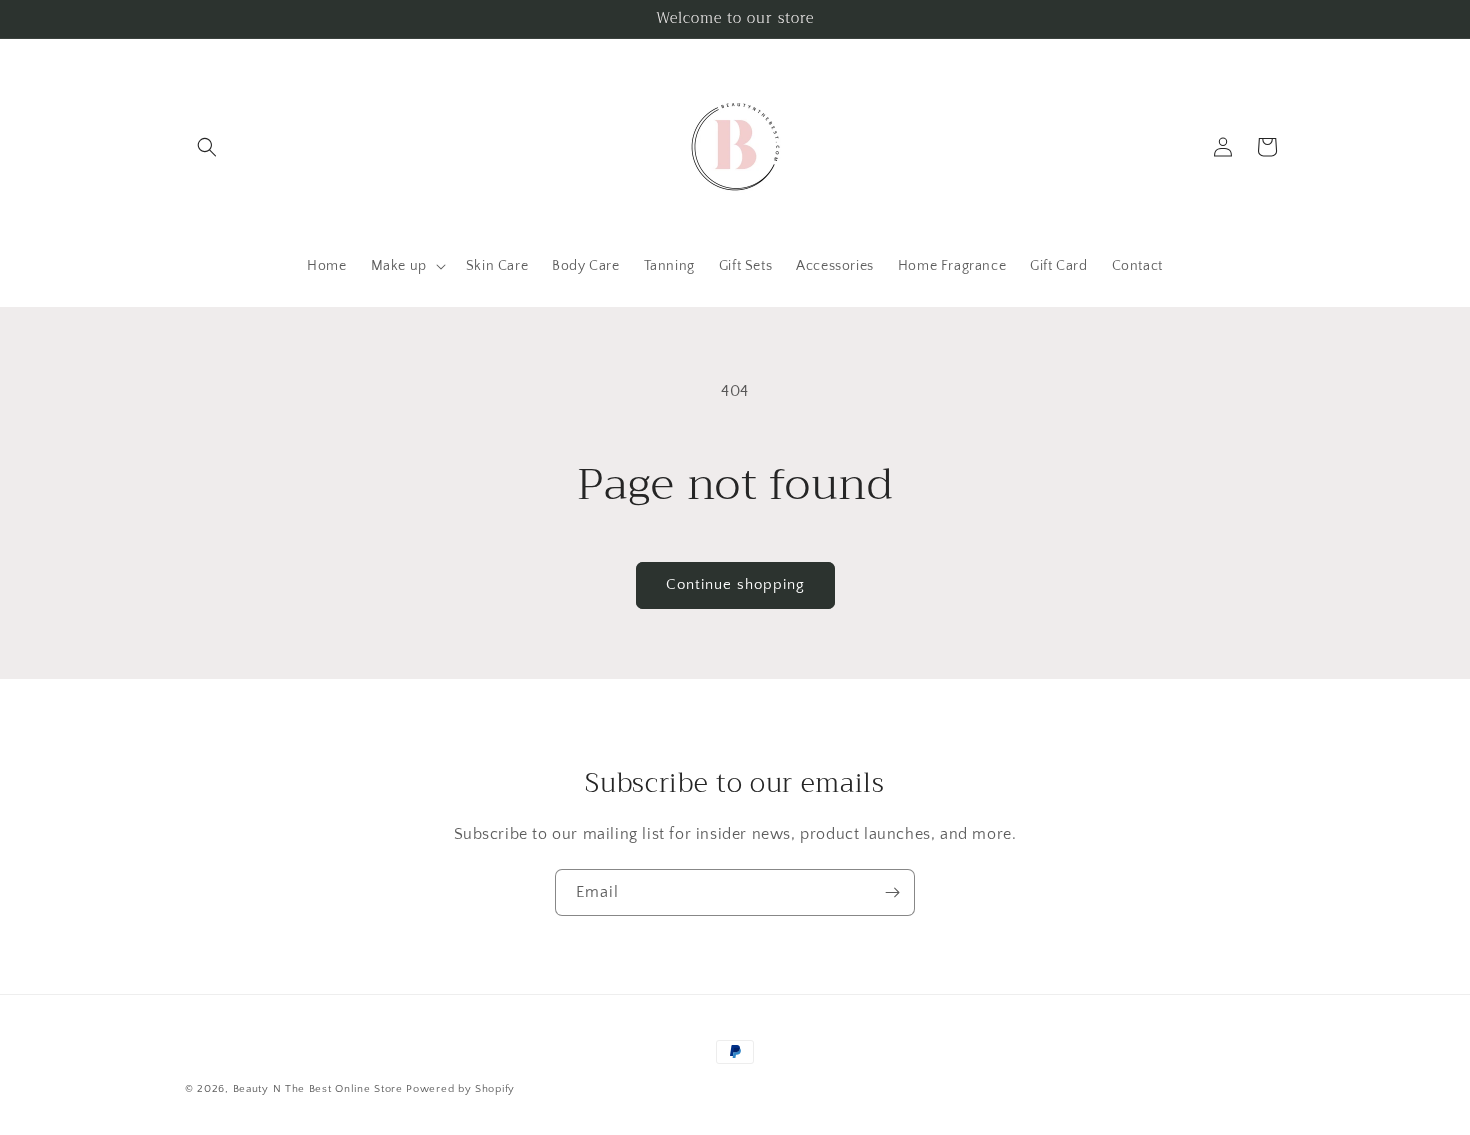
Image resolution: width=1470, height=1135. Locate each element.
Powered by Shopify (460, 1089)
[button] (207, 147)
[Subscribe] (892, 892)
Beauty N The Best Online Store (318, 1089)
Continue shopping (735, 584)
